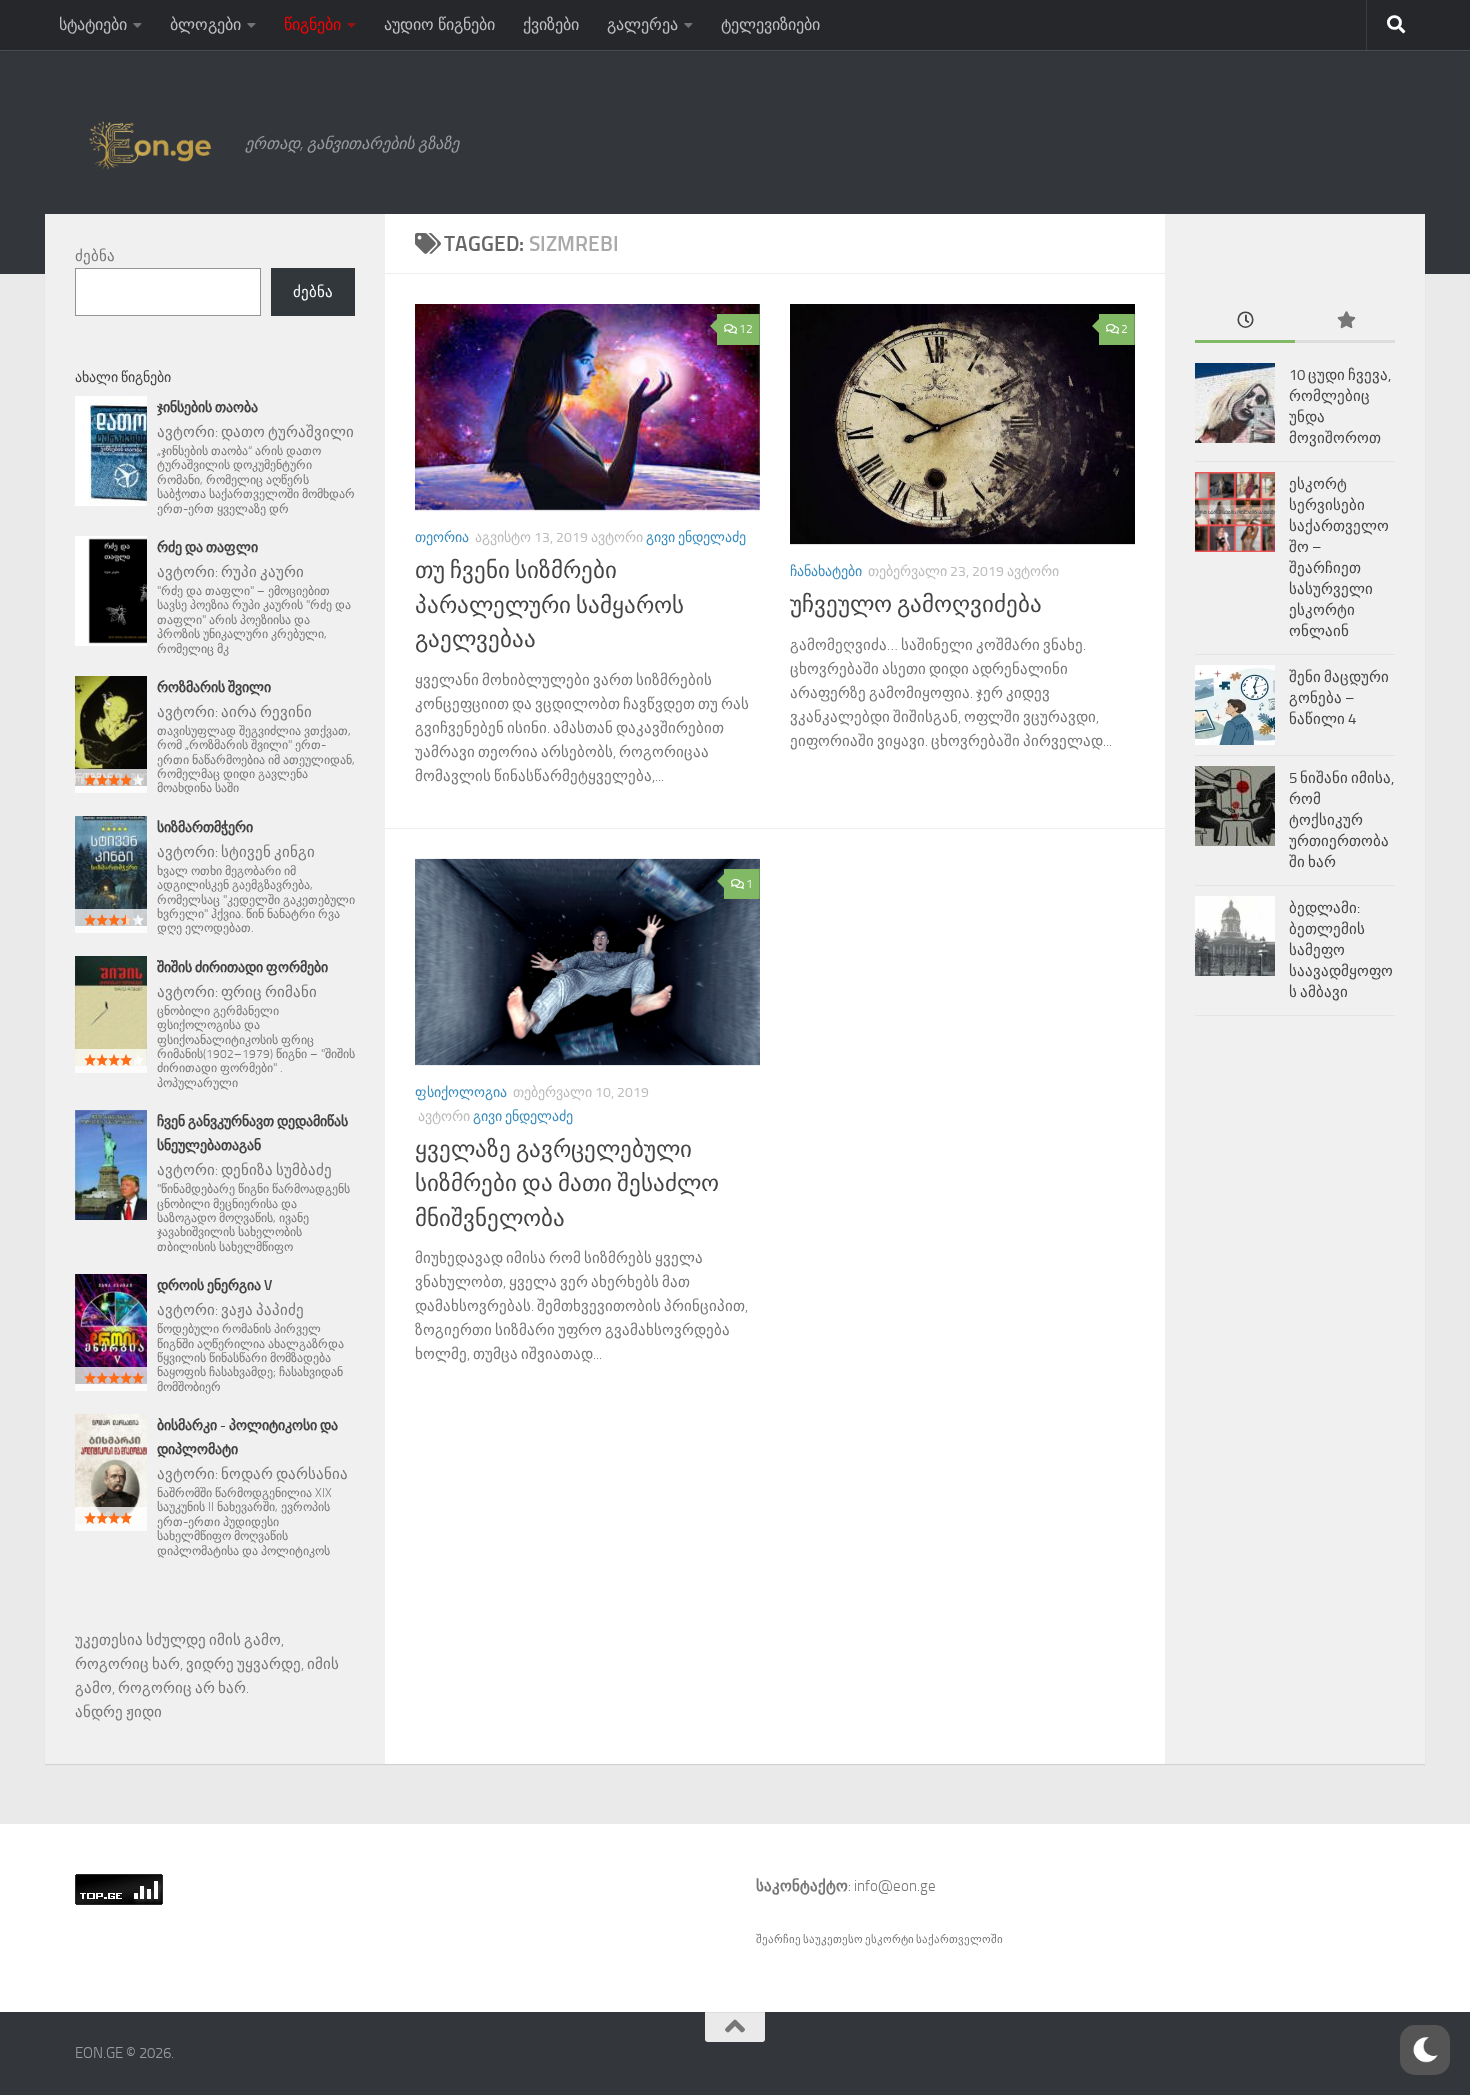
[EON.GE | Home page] (150, 144)
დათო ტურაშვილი (287, 432)
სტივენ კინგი (268, 852)
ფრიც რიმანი (269, 992)
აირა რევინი (266, 712)
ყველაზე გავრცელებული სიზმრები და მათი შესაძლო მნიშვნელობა (567, 1184)
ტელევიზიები (770, 24)
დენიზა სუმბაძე (276, 1170)
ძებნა (95, 256)
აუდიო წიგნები (439, 24)
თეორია (442, 537)
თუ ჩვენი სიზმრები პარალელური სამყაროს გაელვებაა (549, 605)
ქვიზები (551, 24)
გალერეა (642, 24)
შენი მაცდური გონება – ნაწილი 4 (1339, 698)
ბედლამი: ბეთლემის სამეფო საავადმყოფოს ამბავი (1341, 950)
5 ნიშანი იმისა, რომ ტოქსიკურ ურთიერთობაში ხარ (1341, 820)
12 (746, 329)
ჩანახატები (826, 571)
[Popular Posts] (1345, 321)
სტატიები (93, 24)
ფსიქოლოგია (461, 1092)
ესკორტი (890, 1939)
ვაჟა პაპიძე (262, 1310)
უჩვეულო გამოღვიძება (916, 604)
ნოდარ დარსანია (284, 1474)
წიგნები (312, 24)
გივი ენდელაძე (696, 537)
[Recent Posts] (1245, 321)
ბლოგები (205, 24)
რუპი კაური (262, 572)
